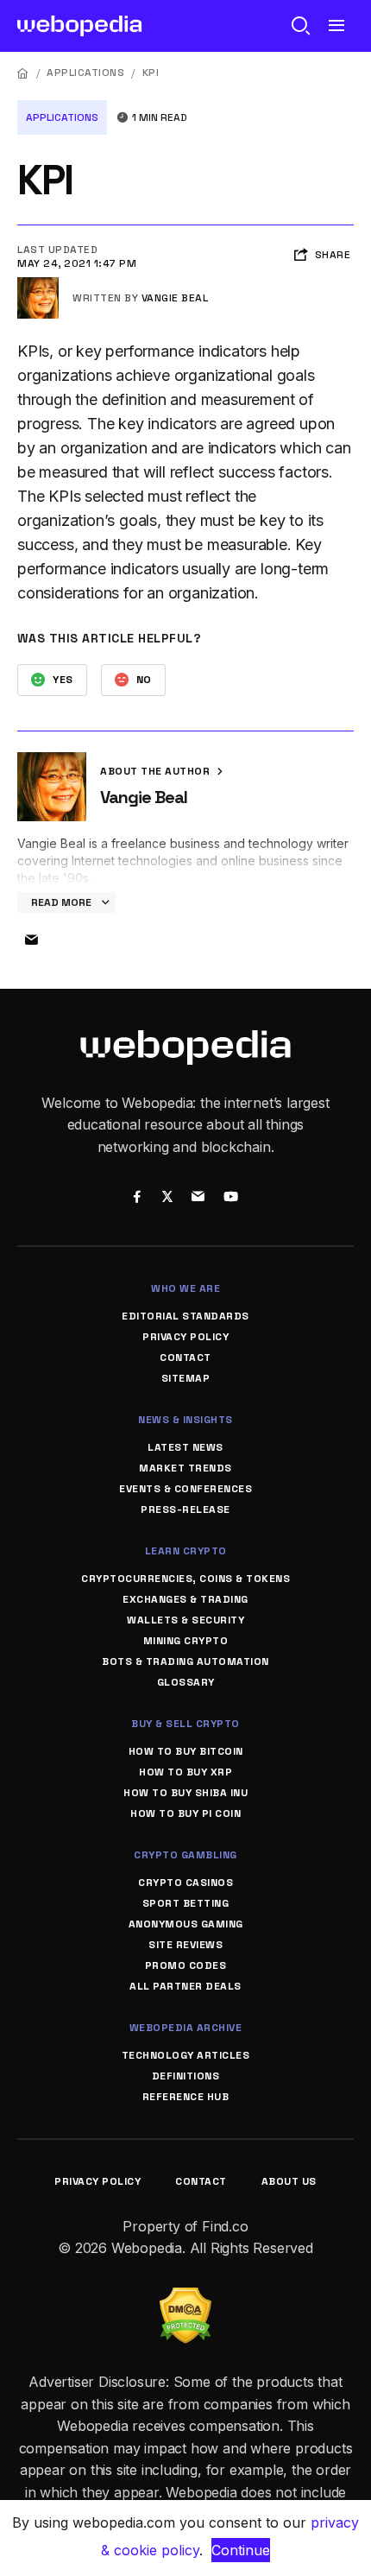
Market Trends (185, 1468)
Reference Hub (186, 2097)
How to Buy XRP (185, 1772)
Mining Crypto (186, 1641)
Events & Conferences (185, 1489)
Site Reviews (185, 1945)
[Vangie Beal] (38, 284)
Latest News (185, 1447)
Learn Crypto (186, 1551)
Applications (85, 73)
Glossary (186, 1682)
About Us (289, 2181)
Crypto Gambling (185, 1855)
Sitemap (186, 1378)
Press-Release (185, 1510)
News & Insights (185, 1420)
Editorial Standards (185, 1316)
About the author (157, 771)
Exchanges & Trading (185, 1599)
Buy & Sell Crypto (185, 1724)
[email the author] (31, 940)
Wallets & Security (185, 1620)
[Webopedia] (80, 26)
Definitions (186, 2076)
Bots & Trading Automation (185, 1661)
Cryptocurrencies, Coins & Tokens (185, 1579)
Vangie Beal (175, 298)
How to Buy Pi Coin (185, 1813)
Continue (241, 2550)
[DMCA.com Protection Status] (185, 2298)
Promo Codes (186, 1965)
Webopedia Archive (186, 2028)
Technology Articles (186, 2055)
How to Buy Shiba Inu (185, 1793)
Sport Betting (186, 1903)
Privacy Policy (185, 1337)
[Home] (23, 73)
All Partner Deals (185, 1986)
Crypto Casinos (185, 1883)
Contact (185, 1358)
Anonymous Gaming (186, 1924)
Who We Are (185, 1288)
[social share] (137, 1198)
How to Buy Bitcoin (186, 1751)
